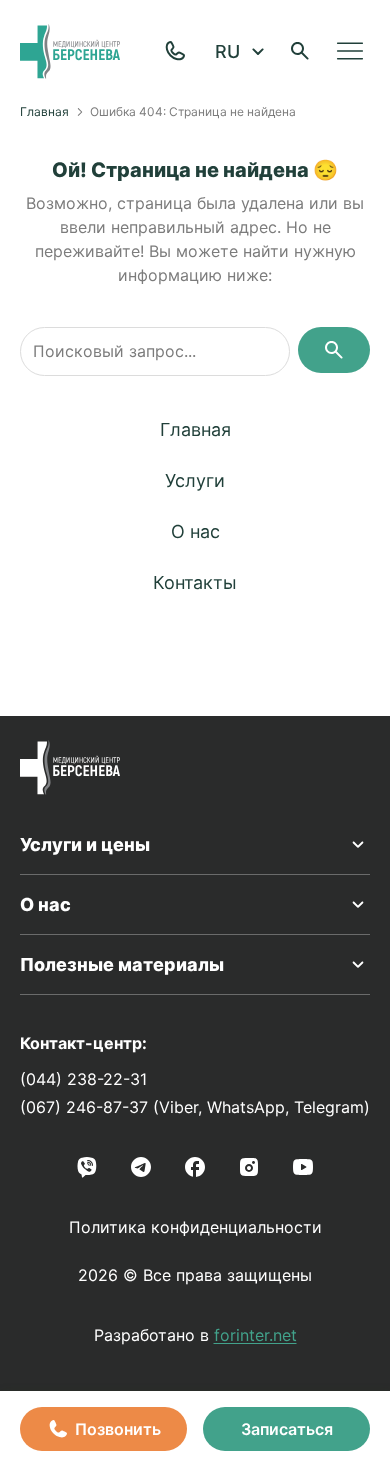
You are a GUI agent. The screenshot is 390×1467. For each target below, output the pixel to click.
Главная (44, 111)
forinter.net (255, 1335)
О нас (195, 531)
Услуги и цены (85, 844)
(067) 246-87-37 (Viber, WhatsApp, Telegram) (195, 1107)
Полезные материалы (122, 964)
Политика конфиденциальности (195, 1227)
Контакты (195, 582)
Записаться (287, 1429)
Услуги (195, 480)
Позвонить (118, 1429)
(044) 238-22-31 (83, 1079)
